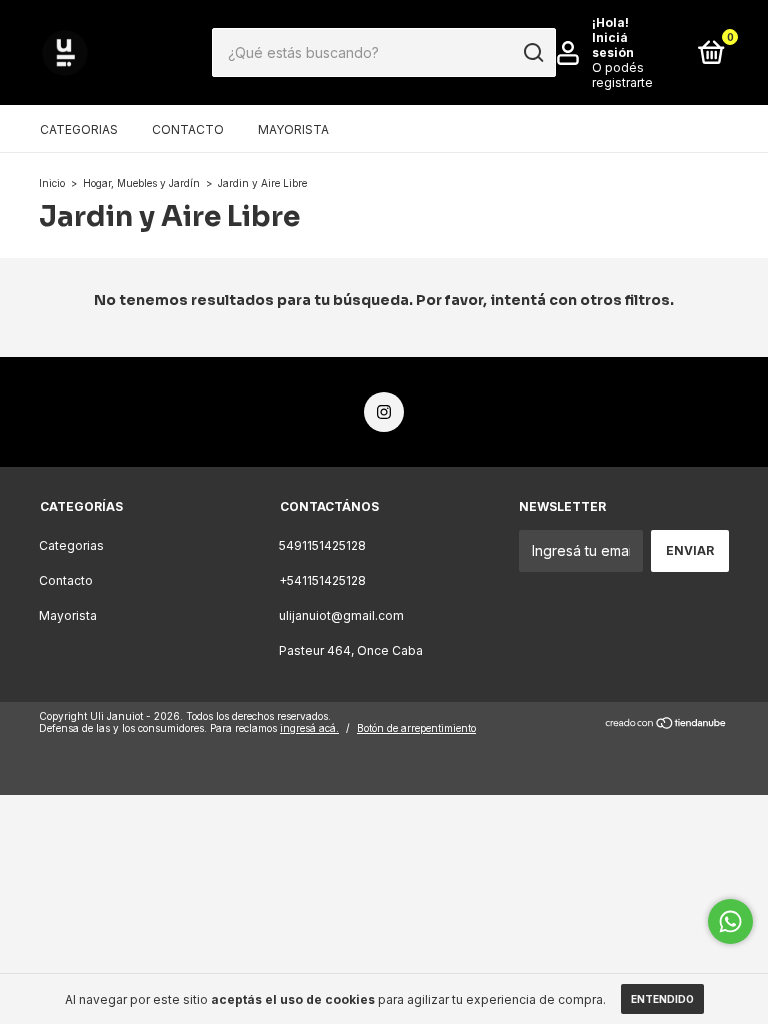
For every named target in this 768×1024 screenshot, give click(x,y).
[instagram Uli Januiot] (384, 412)
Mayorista (293, 129)
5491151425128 (322, 545)
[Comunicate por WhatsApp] (730, 921)
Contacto (188, 129)
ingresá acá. (309, 728)
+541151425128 (322, 580)
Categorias (79, 129)
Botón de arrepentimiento (416, 728)
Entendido (662, 999)
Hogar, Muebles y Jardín (141, 183)
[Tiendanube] (666, 724)
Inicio (52, 183)
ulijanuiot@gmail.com (341, 615)
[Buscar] (532, 53)
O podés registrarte (622, 75)
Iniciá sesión (613, 45)
